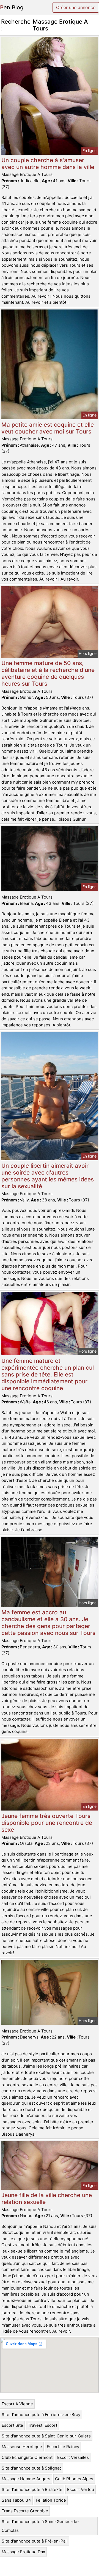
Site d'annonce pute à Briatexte (32, 2489)
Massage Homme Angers (26, 2479)
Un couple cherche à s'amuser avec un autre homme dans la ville (48, 164)
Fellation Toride (51, 2500)
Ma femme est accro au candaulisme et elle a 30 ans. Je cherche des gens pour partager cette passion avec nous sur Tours (48, 1623)
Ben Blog (12, 7)
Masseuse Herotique (22, 2447)
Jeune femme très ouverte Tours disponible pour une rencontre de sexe (47, 1823)
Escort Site (12, 2425)
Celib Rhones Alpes (74, 2479)
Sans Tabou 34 (16, 2500)
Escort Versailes (73, 2457)
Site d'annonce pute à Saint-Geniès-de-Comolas (40, 2526)
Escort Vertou (81, 2489)
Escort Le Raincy (63, 2447)
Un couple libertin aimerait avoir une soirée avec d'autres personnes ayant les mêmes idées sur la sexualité (48, 1176)
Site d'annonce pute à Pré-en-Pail (35, 2541)
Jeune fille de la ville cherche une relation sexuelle (47, 2198)
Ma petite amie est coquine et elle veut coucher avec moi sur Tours (48, 428)
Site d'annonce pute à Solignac (32, 2468)
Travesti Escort (42, 2425)
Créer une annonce (76, 7)
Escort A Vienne (17, 2404)
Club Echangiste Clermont (27, 2457)
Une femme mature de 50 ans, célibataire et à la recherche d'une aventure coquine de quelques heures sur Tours (48, 673)
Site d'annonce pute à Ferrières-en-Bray (41, 2415)
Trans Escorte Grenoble (25, 2511)
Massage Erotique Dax (23, 2552)
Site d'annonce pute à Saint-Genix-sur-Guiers (46, 2436)
